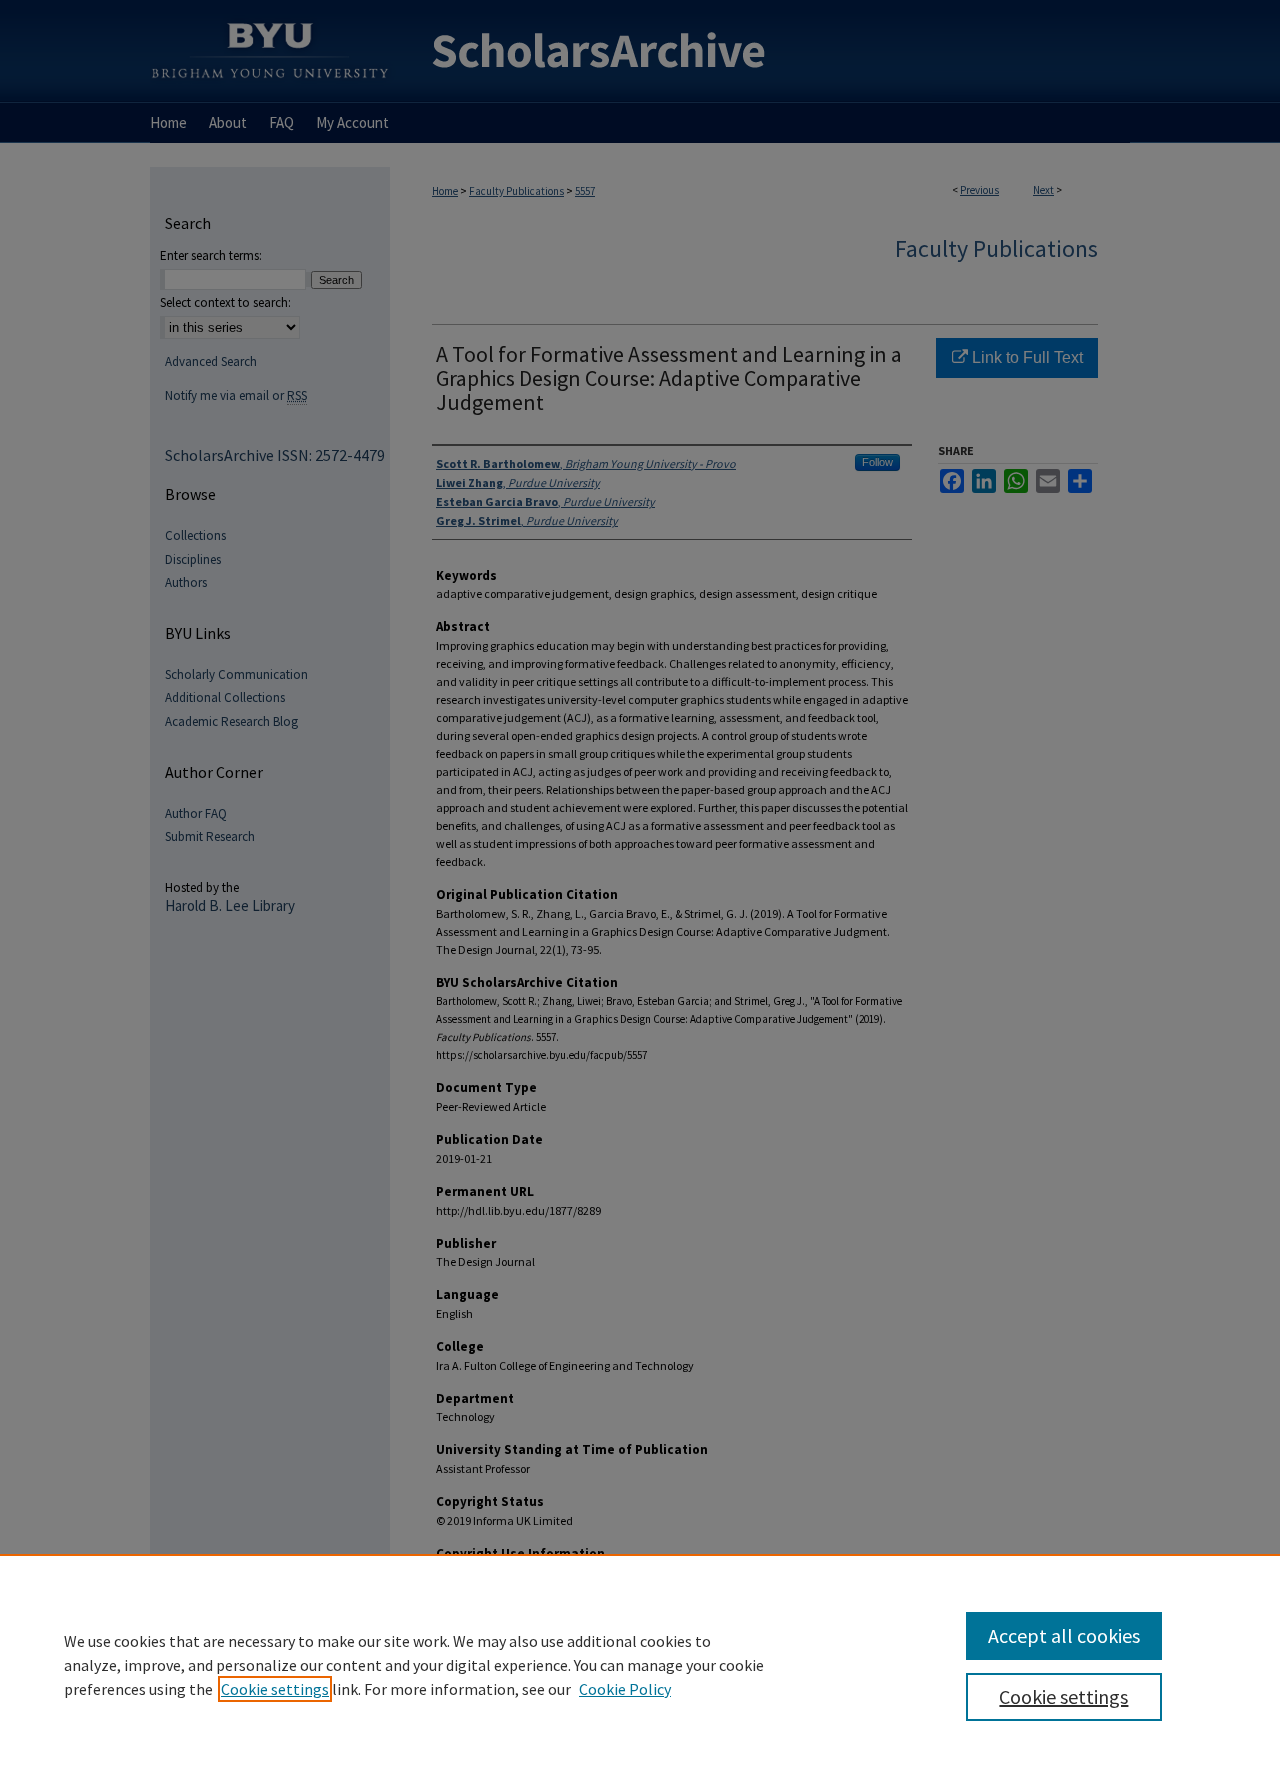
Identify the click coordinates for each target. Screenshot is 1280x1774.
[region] (640, 1664)
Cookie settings (275, 1689)
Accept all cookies (1064, 1635)
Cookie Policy (625, 1689)
